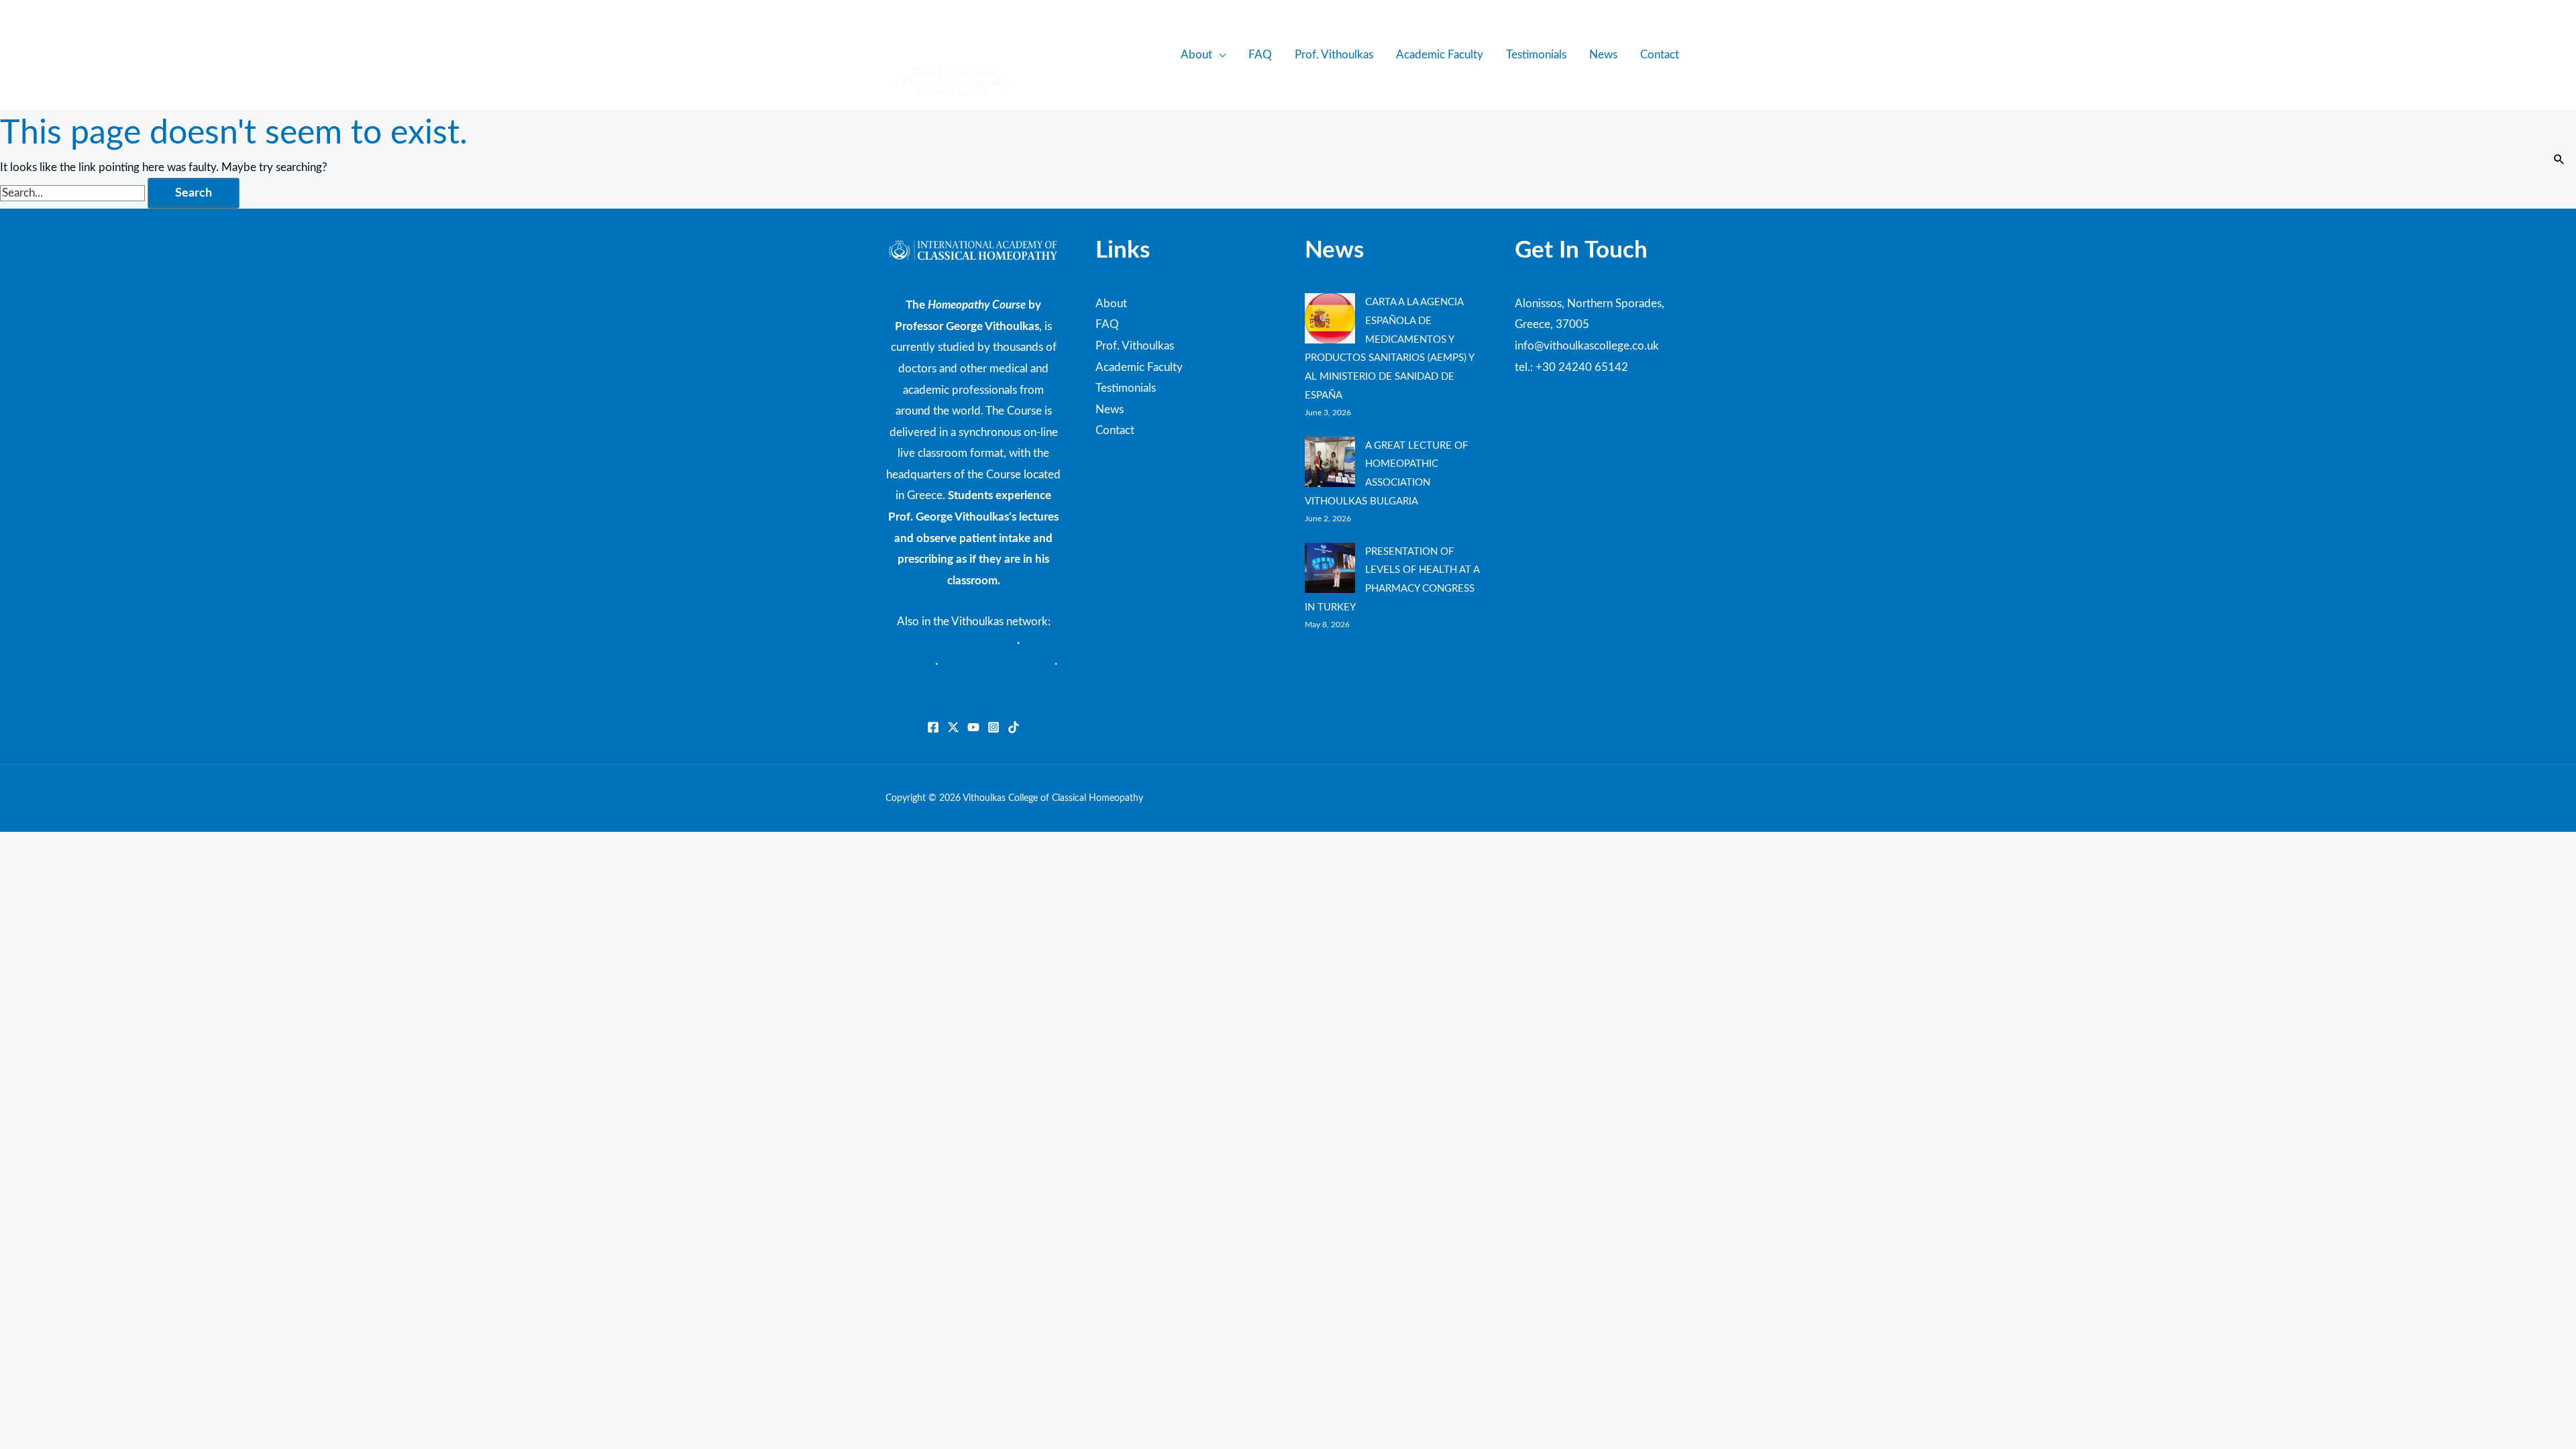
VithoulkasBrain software (974, 685)
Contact (1660, 55)
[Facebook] (933, 727)
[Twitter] (953, 727)
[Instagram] (994, 727)
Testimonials (1536, 55)
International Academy (996, 664)
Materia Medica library (958, 643)
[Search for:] (74, 193)
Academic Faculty (1440, 55)
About (1196, 55)
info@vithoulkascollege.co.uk (1587, 346)
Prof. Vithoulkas (1334, 55)
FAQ (1260, 55)
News (1603, 55)
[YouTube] (973, 727)
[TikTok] (1014, 727)
